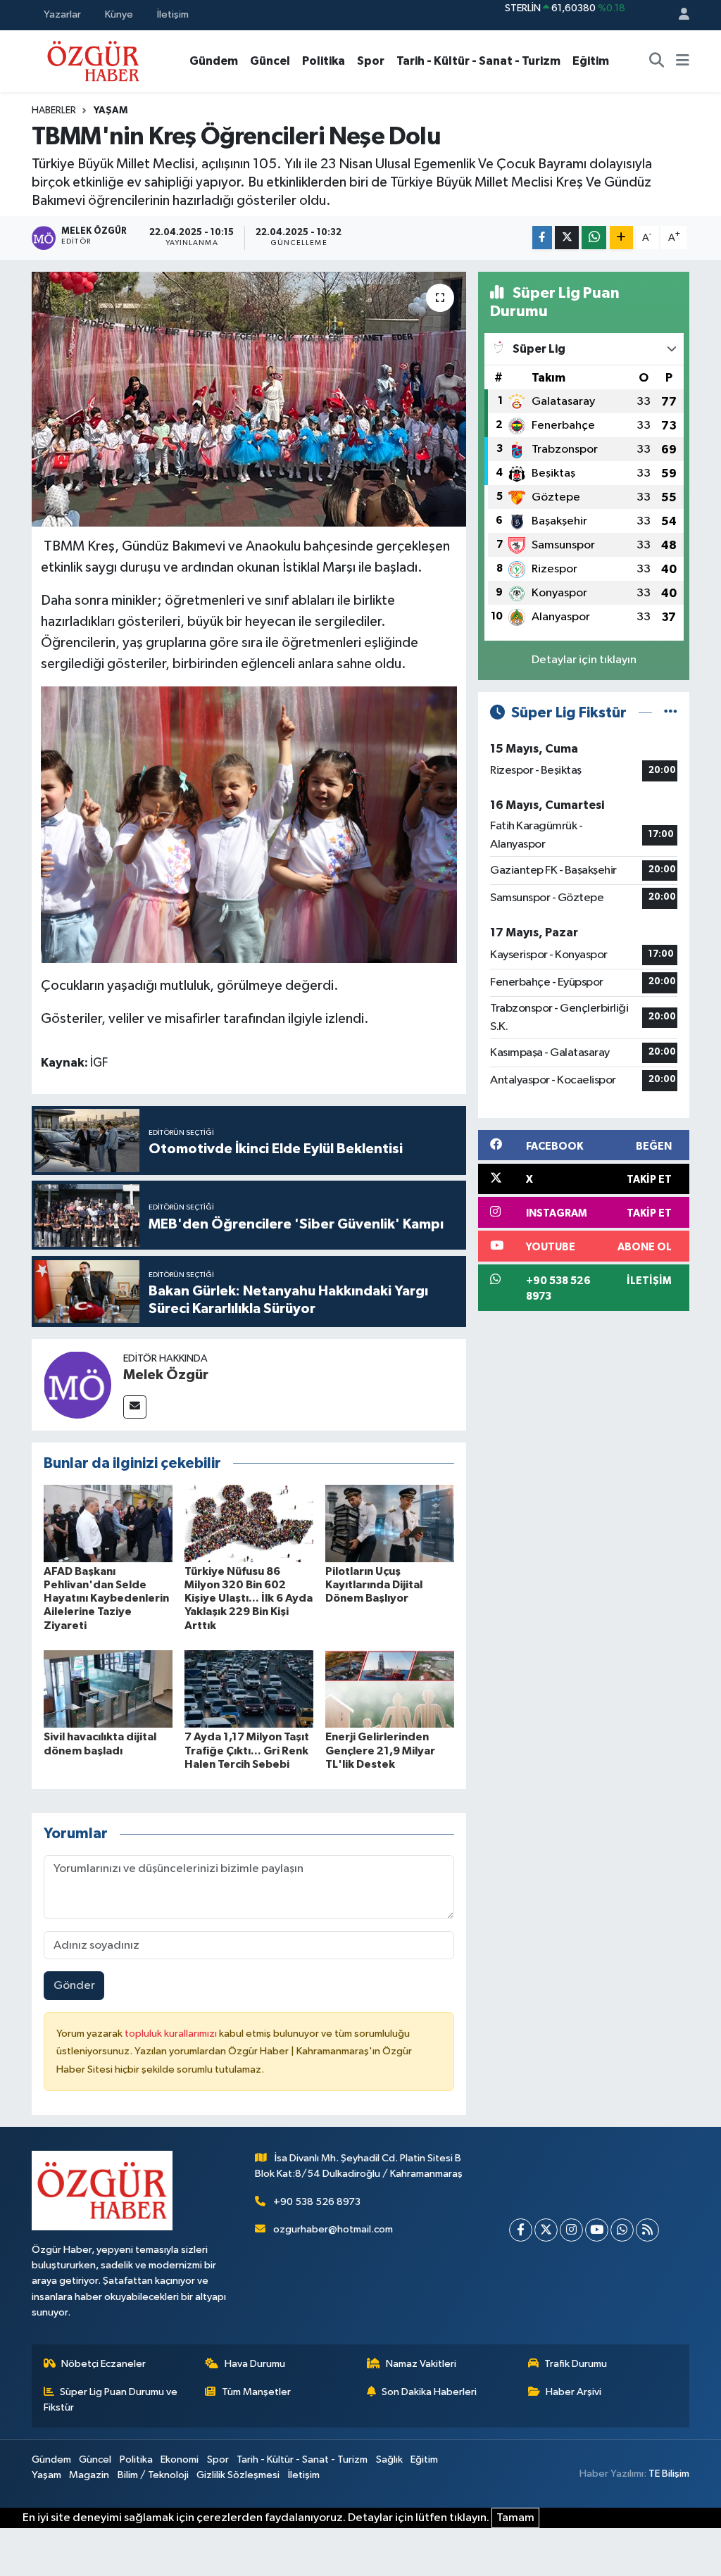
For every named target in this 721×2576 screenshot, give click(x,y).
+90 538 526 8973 (317, 2202)
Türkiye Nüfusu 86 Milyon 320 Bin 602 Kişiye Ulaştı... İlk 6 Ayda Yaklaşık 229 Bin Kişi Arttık (249, 1598)
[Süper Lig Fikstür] (671, 713)
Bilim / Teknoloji (153, 2475)
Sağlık (389, 2459)
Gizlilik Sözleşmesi (238, 2475)
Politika (324, 61)
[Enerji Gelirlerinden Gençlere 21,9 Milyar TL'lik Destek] (390, 1689)
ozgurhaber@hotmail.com (333, 2229)
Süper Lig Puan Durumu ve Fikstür (111, 2400)
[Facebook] (521, 2230)
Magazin (89, 2475)
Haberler (54, 111)
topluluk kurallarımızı (172, 2034)
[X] (546, 2230)
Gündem (214, 61)
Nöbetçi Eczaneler (104, 2364)
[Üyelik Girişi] (678, 15)
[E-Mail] (135, 1407)
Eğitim (591, 61)
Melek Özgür (166, 1375)
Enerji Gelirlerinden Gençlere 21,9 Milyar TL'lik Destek (380, 1750)
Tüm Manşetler (256, 2392)
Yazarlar (62, 14)
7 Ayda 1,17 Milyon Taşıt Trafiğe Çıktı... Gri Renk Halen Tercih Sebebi (247, 1750)
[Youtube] (597, 2230)
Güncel (270, 61)
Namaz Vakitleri (421, 2364)
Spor (371, 61)
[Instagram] (571, 2230)
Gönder (74, 1986)
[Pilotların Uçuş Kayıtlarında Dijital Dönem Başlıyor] (390, 1523)
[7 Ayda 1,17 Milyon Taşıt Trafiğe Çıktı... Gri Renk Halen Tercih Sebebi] (249, 1689)
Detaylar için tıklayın (584, 660)
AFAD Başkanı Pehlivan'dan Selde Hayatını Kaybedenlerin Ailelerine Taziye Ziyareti (106, 1598)
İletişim (173, 14)
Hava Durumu (255, 2364)
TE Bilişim (669, 2474)
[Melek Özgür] (77, 1384)
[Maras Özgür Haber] (93, 60)
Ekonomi (180, 2459)
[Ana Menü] (683, 61)
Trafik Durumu (576, 2364)
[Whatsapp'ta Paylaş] (594, 238)
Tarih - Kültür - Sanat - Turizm (478, 61)
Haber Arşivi (573, 2392)
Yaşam (111, 111)
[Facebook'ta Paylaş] (542, 238)
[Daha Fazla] (621, 238)
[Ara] (657, 61)
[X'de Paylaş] (567, 238)
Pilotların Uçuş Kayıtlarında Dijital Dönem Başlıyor (374, 1585)
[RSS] (647, 2230)
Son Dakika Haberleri (429, 2392)
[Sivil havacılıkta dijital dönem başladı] (108, 1689)
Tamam (515, 2518)
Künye (119, 14)
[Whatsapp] (622, 2230)
